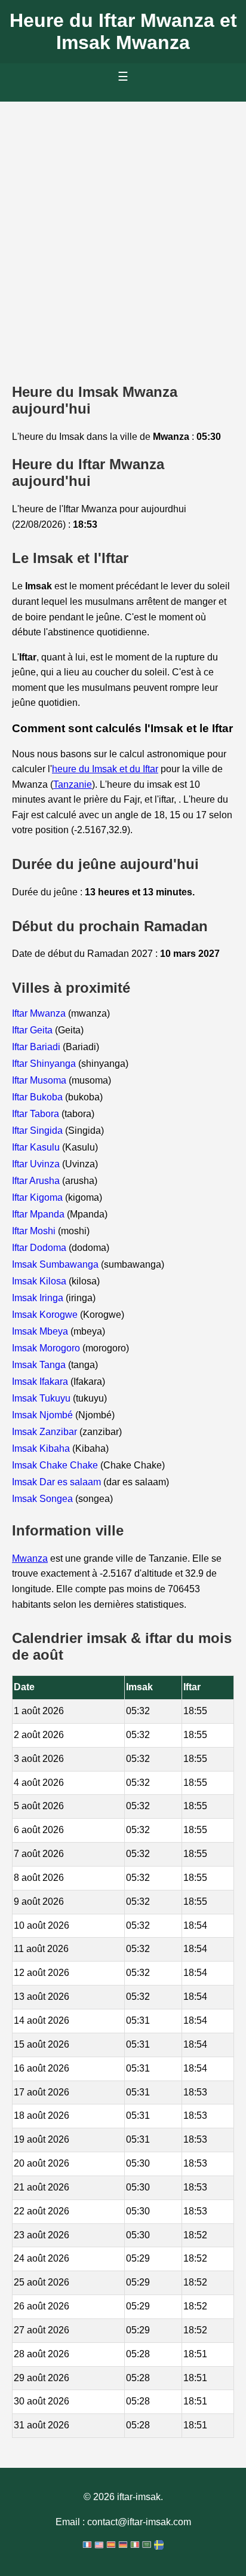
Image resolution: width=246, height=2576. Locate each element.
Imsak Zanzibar (46, 1432)
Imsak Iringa (39, 1298)
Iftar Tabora (37, 1114)
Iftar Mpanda (39, 1214)
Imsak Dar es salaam (58, 1482)
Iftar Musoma (40, 1080)
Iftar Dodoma (40, 1248)
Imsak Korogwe (46, 1315)
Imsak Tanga (40, 1365)
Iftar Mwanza (40, 1013)
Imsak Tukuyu (42, 1398)
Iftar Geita (33, 1030)
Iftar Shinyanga (45, 1064)
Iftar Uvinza (37, 1164)
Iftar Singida (39, 1131)
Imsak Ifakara (41, 1382)
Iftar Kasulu (37, 1147)
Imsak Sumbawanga (56, 1264)
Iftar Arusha (37, 1181)
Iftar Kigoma (39, 1197)
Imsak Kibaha (42, 1448)
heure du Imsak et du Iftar (105, 769)
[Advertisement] (123, 231)
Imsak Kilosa (40, 1281)
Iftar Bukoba (39, 1097)
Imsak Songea (44, 1499)
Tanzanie (73, 784)
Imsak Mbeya (41, 1331)
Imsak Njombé (44, 1415)
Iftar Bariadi (37, 1047)
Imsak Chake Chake (56, 1465)
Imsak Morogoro (47, 1348)
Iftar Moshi (35, 1231)
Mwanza (30, 1558)
